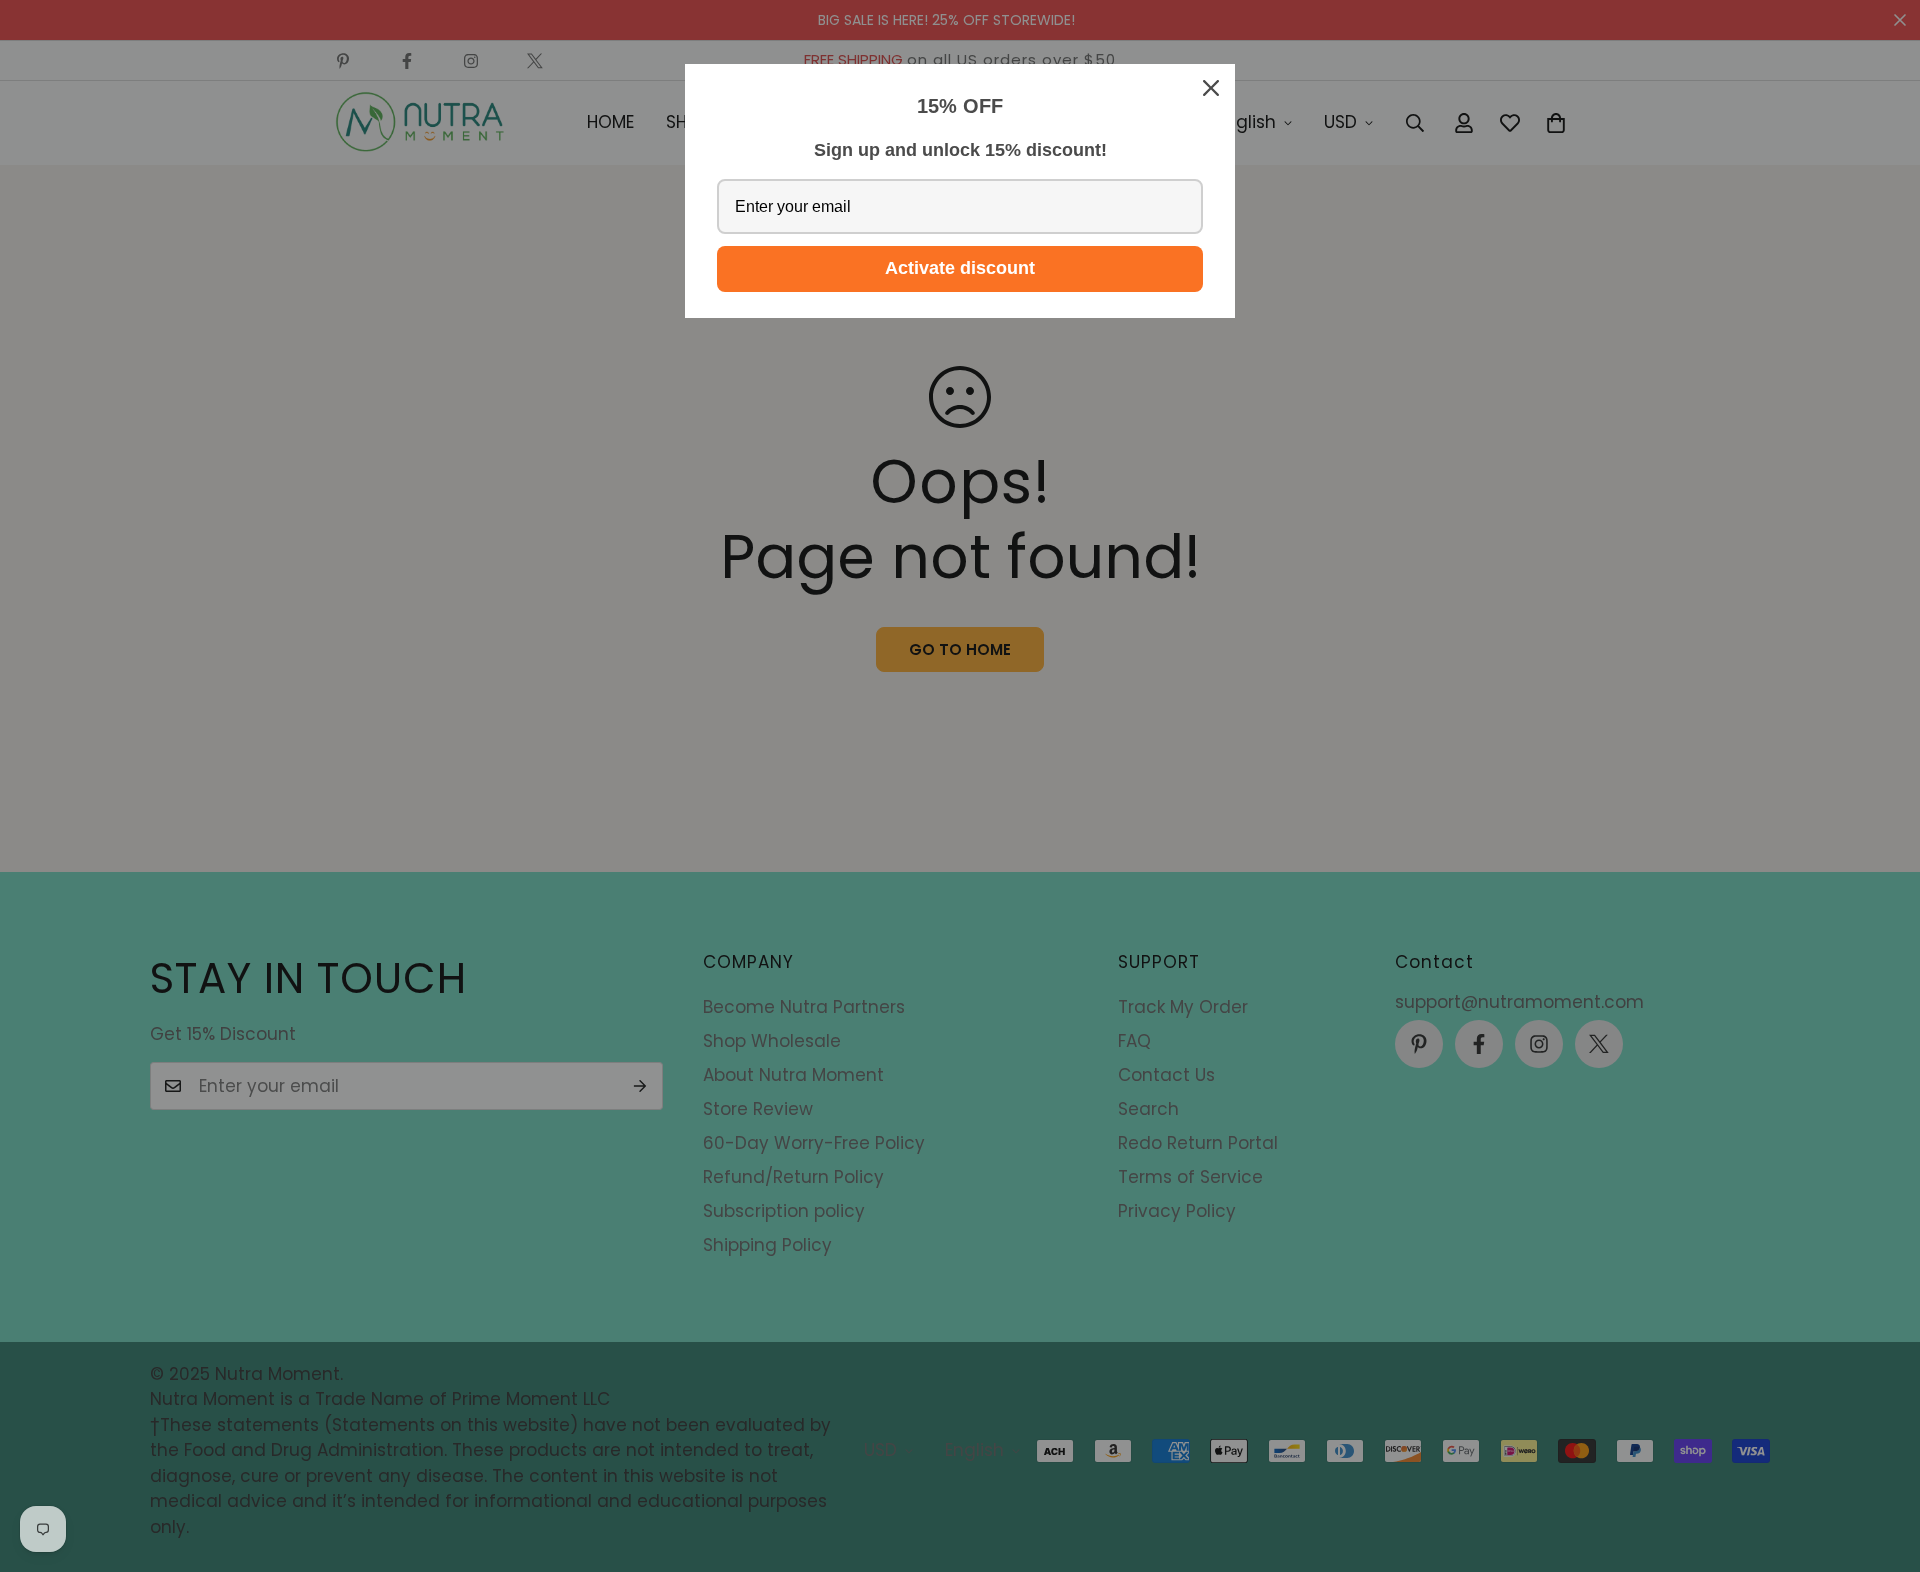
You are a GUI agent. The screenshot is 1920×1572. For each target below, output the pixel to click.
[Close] (1211, 88)
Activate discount (960, 268)
